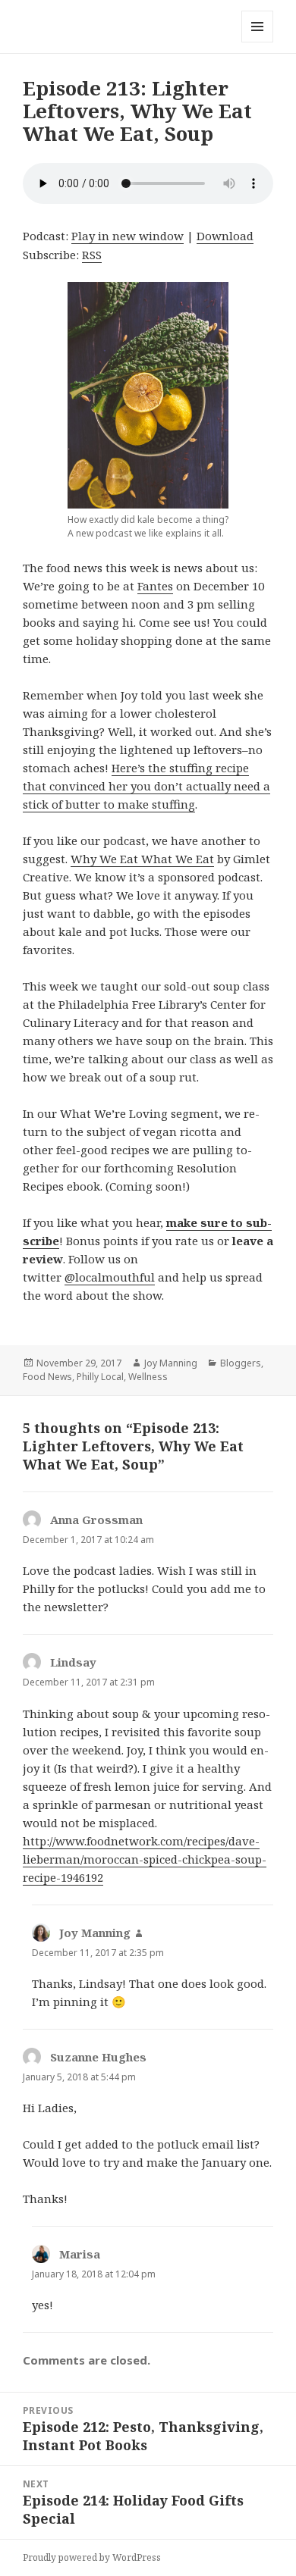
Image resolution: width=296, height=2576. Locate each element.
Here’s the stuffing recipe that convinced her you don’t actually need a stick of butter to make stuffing (146, 786)
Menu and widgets (258, 42)
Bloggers (241, 1363)
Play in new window (128, 236)
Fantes (155, 586)
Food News (47, 1377)
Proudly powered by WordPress (92, 2557)
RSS (92, 255)
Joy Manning (171, 1363)
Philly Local (100, 1377)
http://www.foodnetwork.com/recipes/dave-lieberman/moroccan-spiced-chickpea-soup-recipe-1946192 (145, 1859)
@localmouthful (110, 1277)
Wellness (148, 1377)
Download (225, 236)
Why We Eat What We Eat (142, 859)
